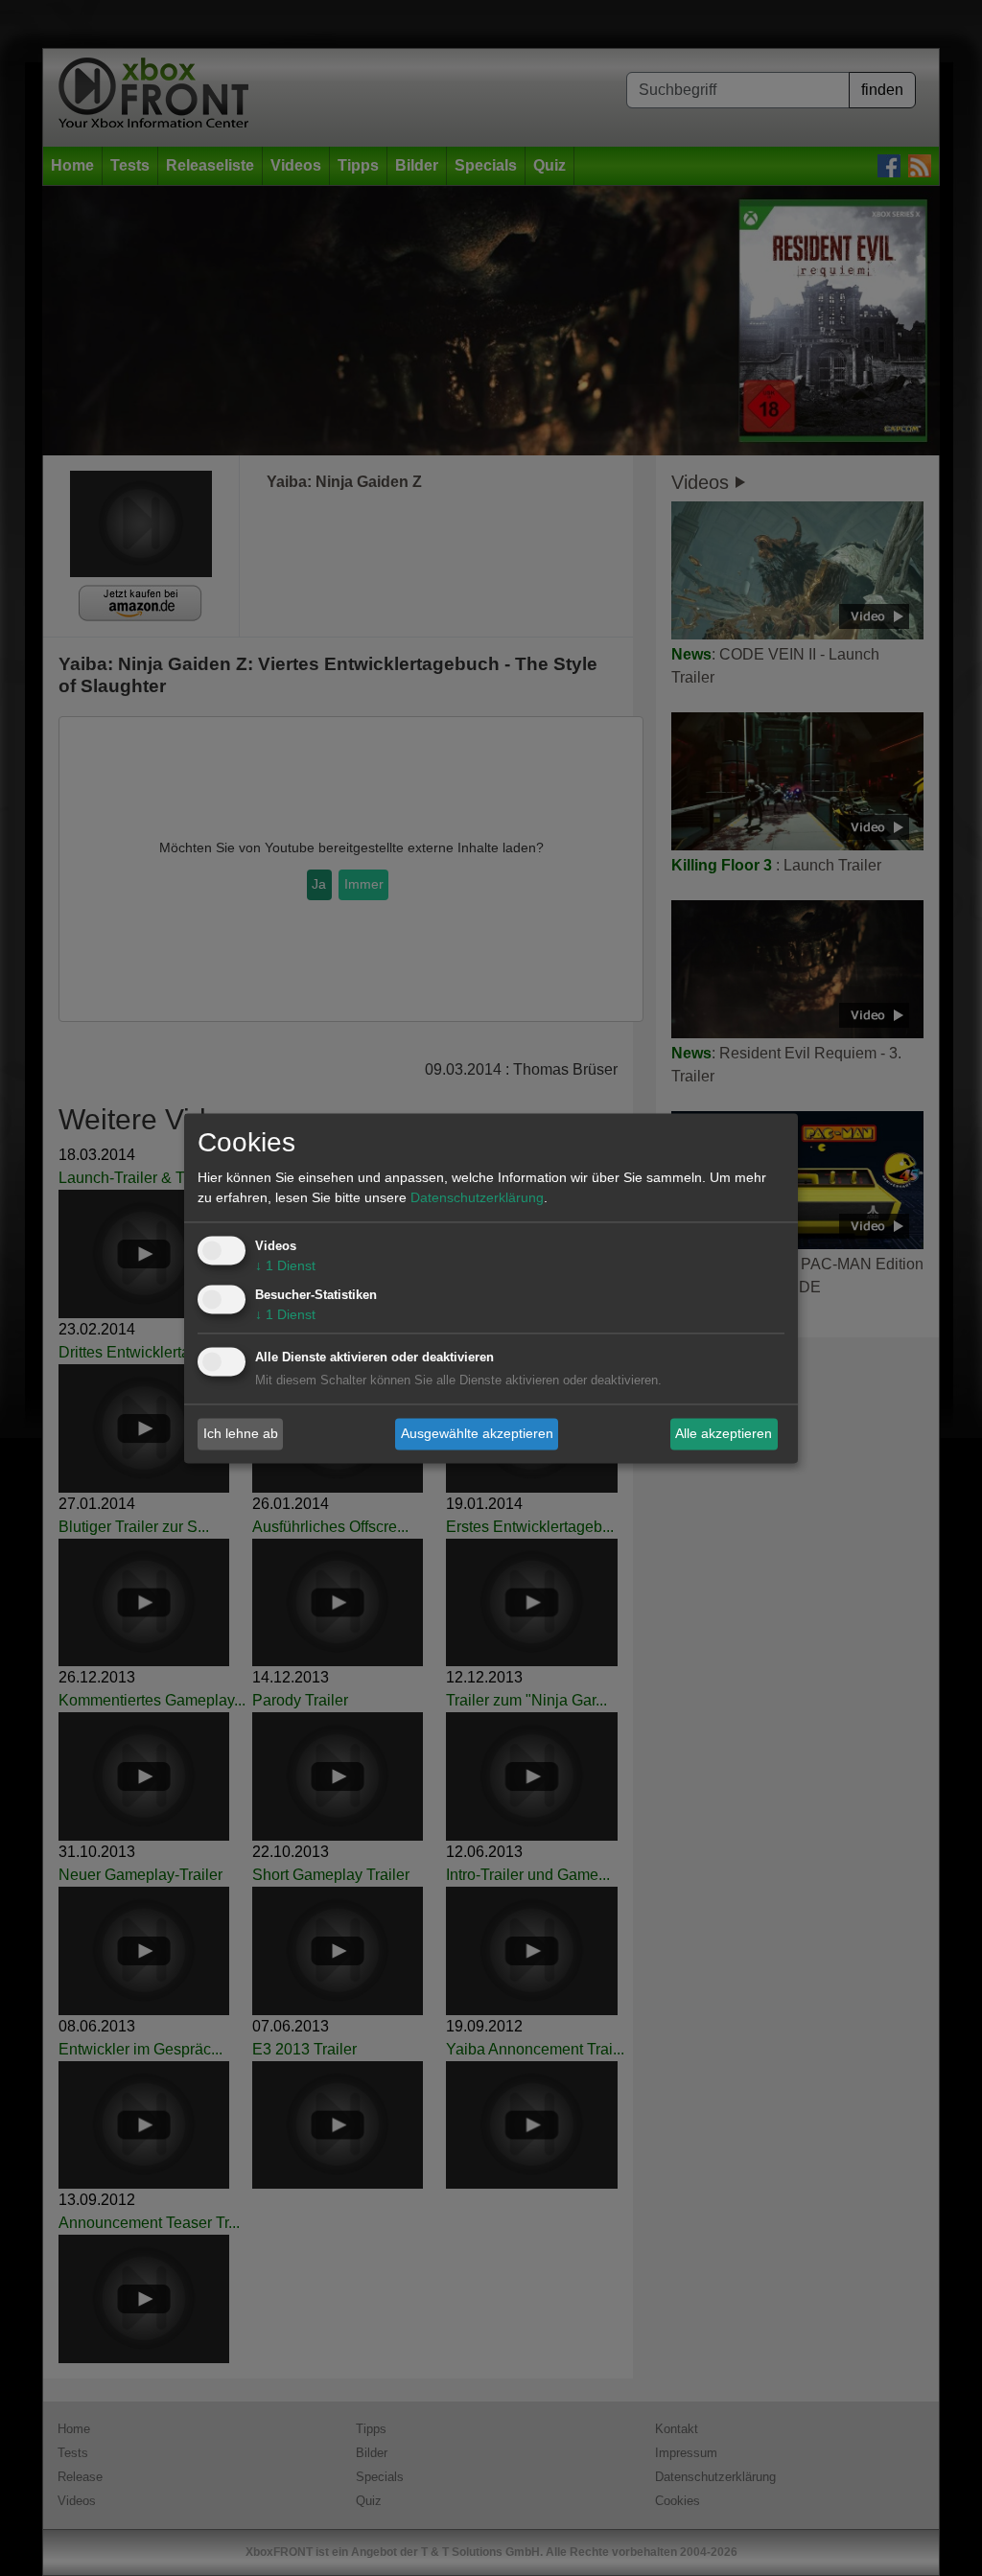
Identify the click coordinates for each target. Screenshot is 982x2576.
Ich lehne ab (241, 1433)
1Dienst (285, 1265)
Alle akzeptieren (724, 1433)
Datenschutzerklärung (477, 1197)
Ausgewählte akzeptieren (477, 1433)
